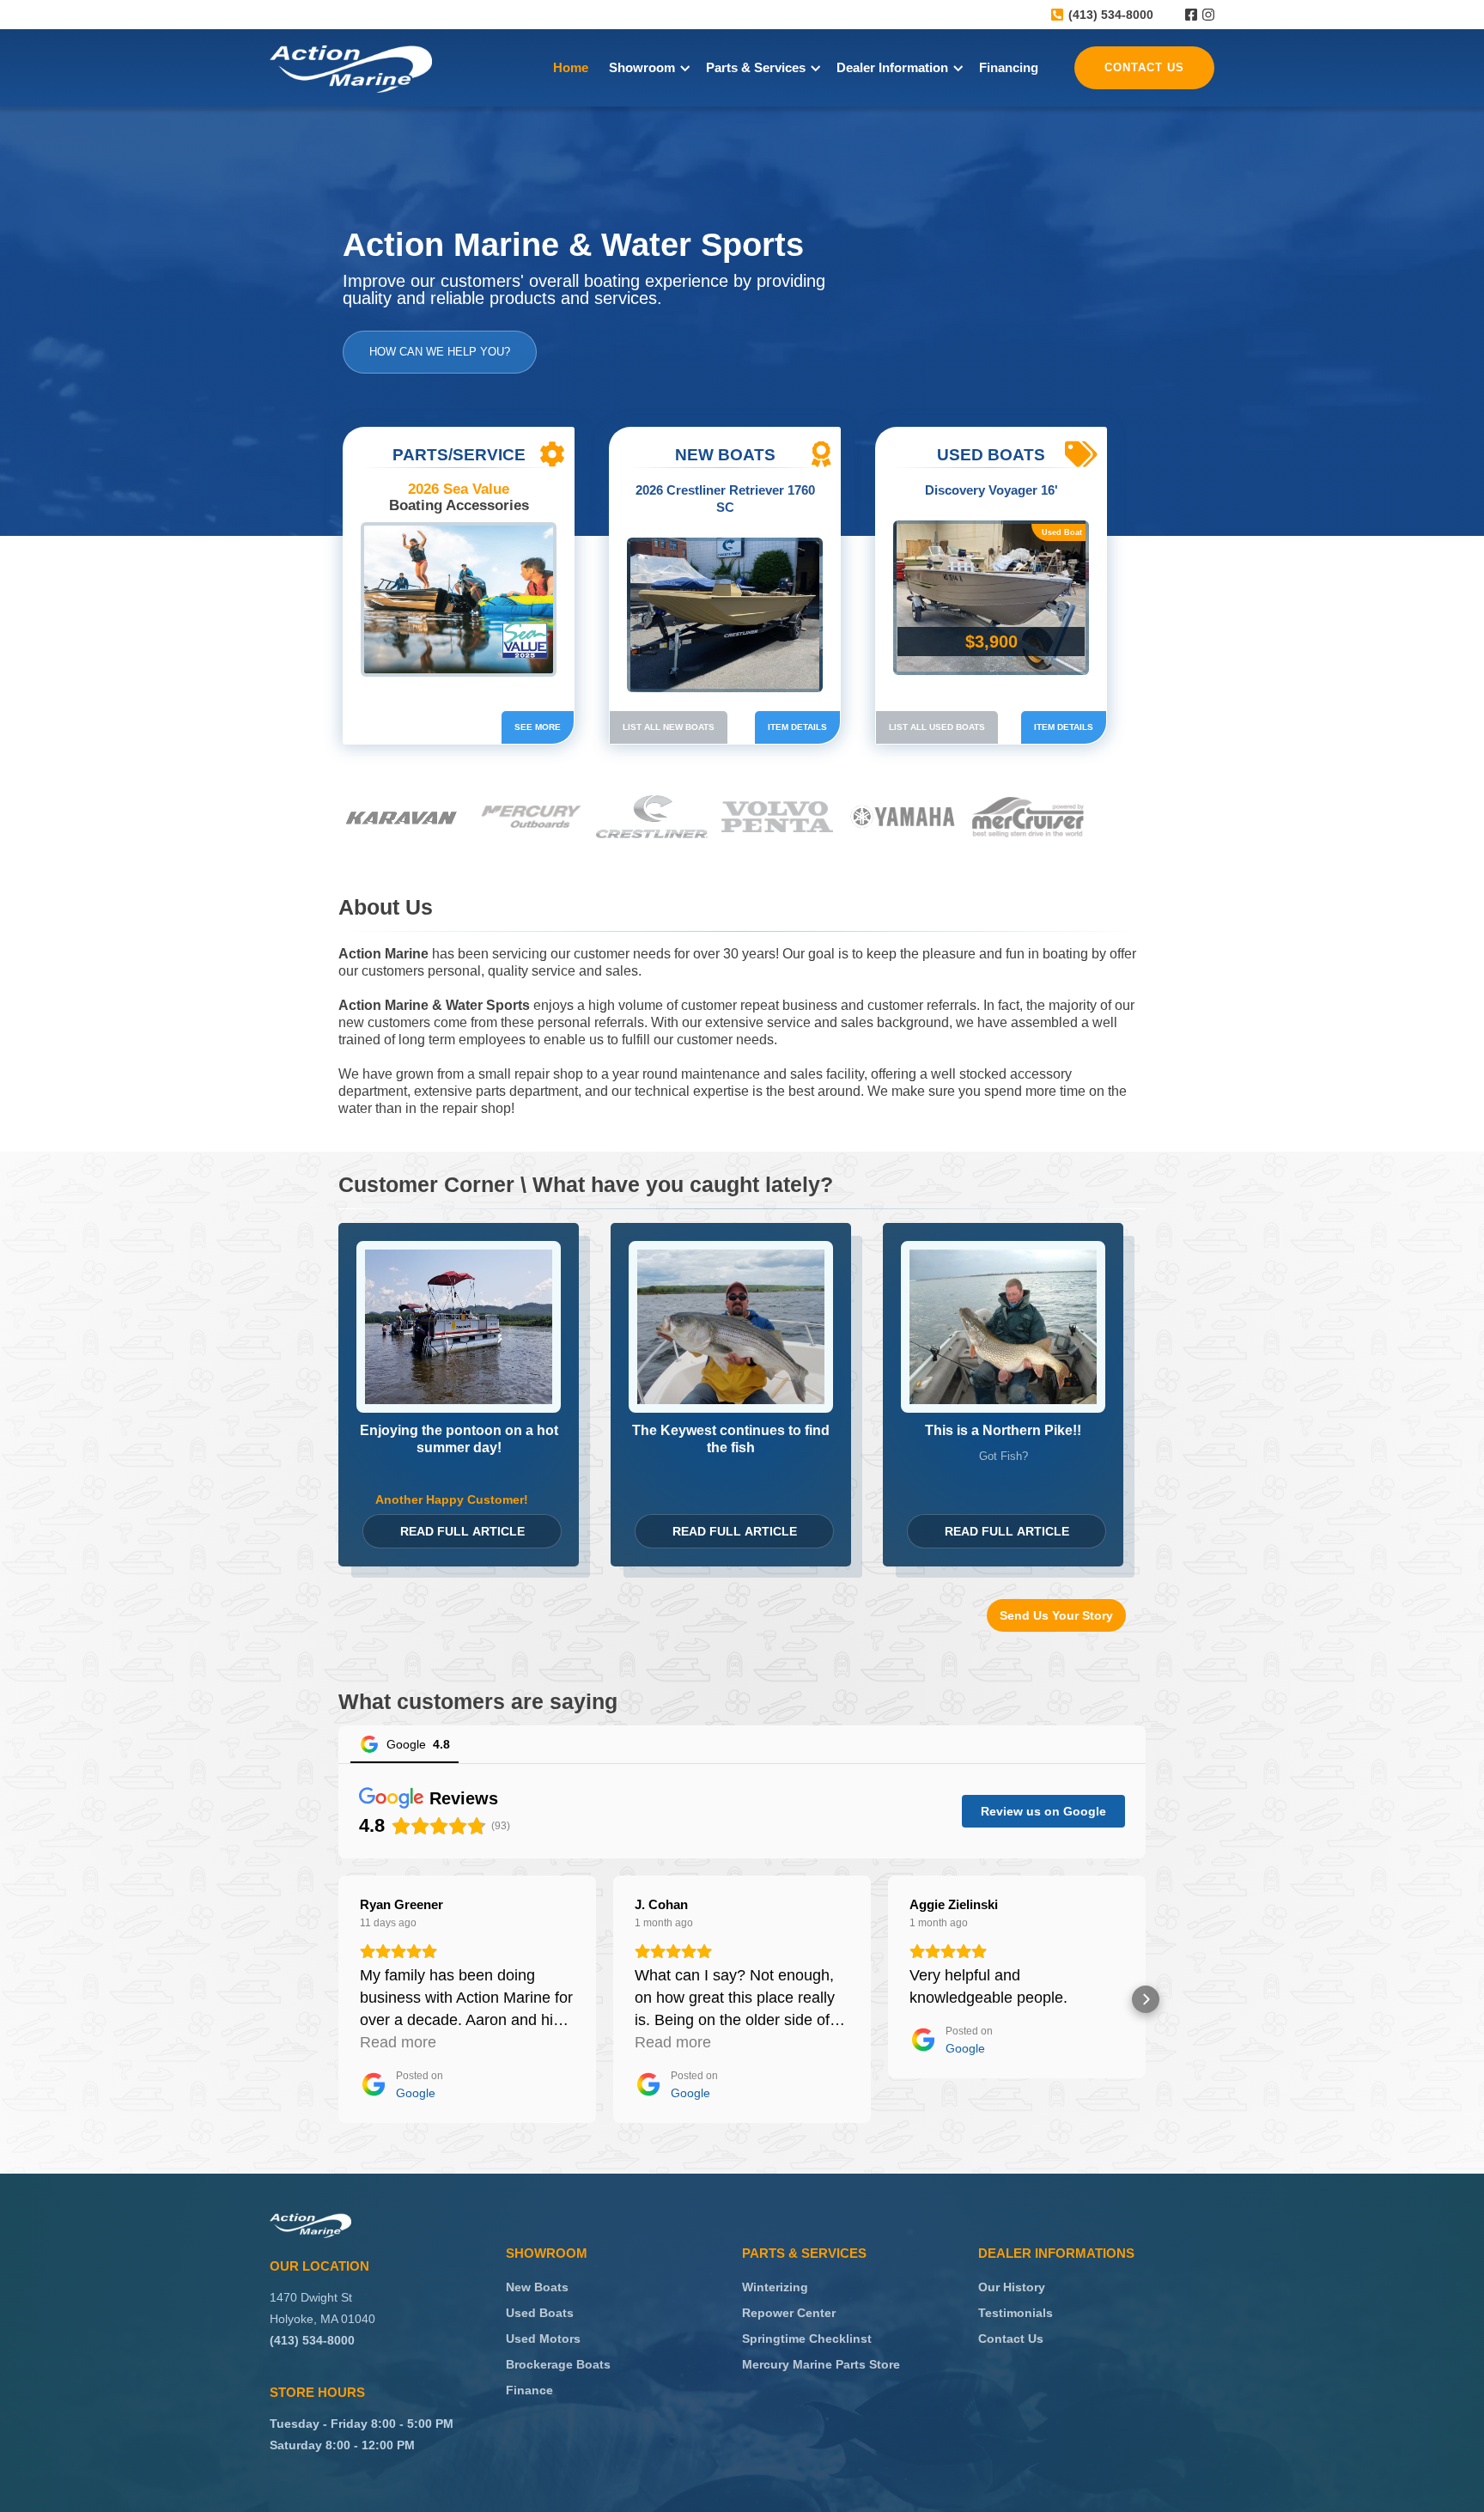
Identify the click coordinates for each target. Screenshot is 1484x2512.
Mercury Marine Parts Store (821, 2364)
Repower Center (789, 2313)
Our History (1012, 2287)
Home (571, 67)
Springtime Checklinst (807, 2339)
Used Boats (540, 2313)
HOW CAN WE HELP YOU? (440, 352)
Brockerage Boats (558, 2364)
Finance (529, 2390)
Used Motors (543, 2339)
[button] (647, 68)
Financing (1009, 67)
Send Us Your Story (1056, 1615)
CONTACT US (1144, 67)
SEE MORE (538, 727)
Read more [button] (398, 2042)
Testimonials (1016, 2313)
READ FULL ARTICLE (462, 1531)
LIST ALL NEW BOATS (669, 727)
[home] (351, 68)
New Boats (537, 2287)
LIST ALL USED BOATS (937, 727)
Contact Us (1011, 2339)
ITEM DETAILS (797, 727)
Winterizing (775, 2287)
